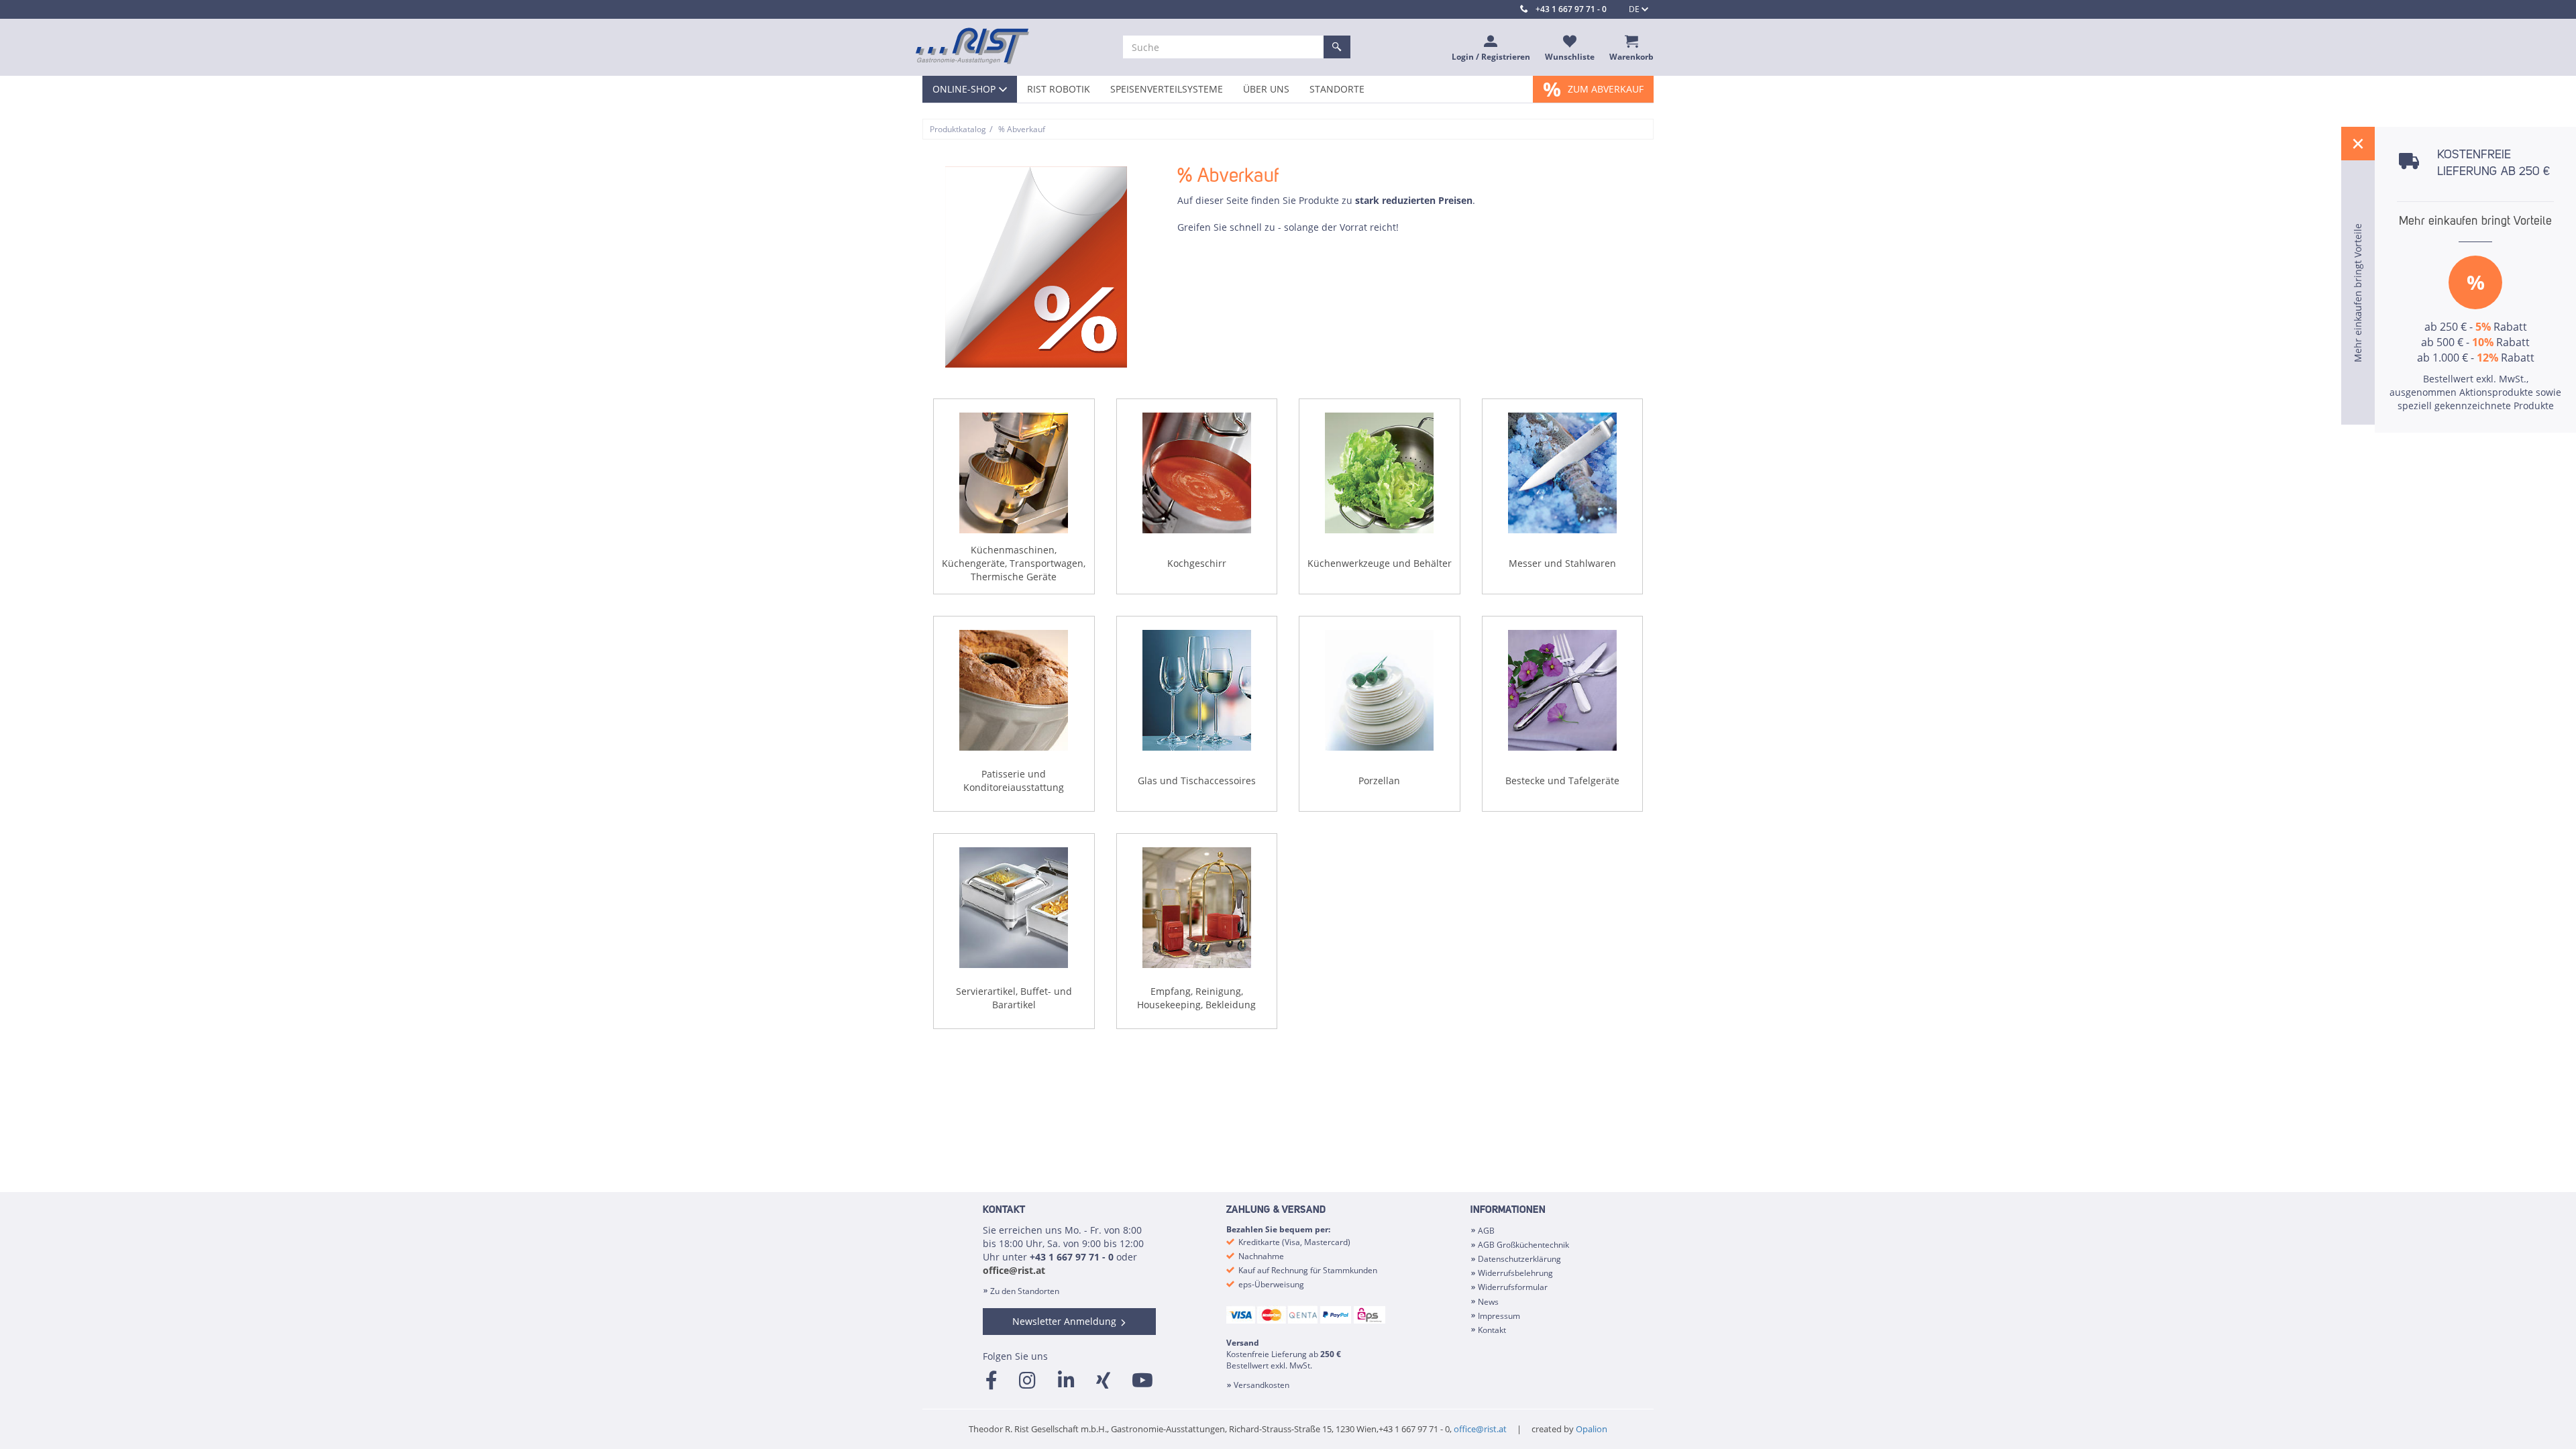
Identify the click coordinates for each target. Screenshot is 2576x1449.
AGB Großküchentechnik (1523, 1245)
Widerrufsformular (1513, 1287)
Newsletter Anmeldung (1064, 1321)
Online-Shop (964, 89)
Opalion (1592, 1429)
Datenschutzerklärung (1519, 1259)
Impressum (1499, 1316)
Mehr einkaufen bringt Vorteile (2475, 221)
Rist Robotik (1059, 89)
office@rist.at (1014, 1270)
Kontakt (1492, 1330)
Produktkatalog (958, 129)
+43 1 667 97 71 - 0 (1571, 9)
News (1488, 1302)
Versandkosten (1262, 1385)
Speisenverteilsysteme (1167, 89)
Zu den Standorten (1025, 1291)
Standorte (1337, 89)
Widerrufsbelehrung (1515, 1273)
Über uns (1266, 89)
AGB (1486, 1231)
